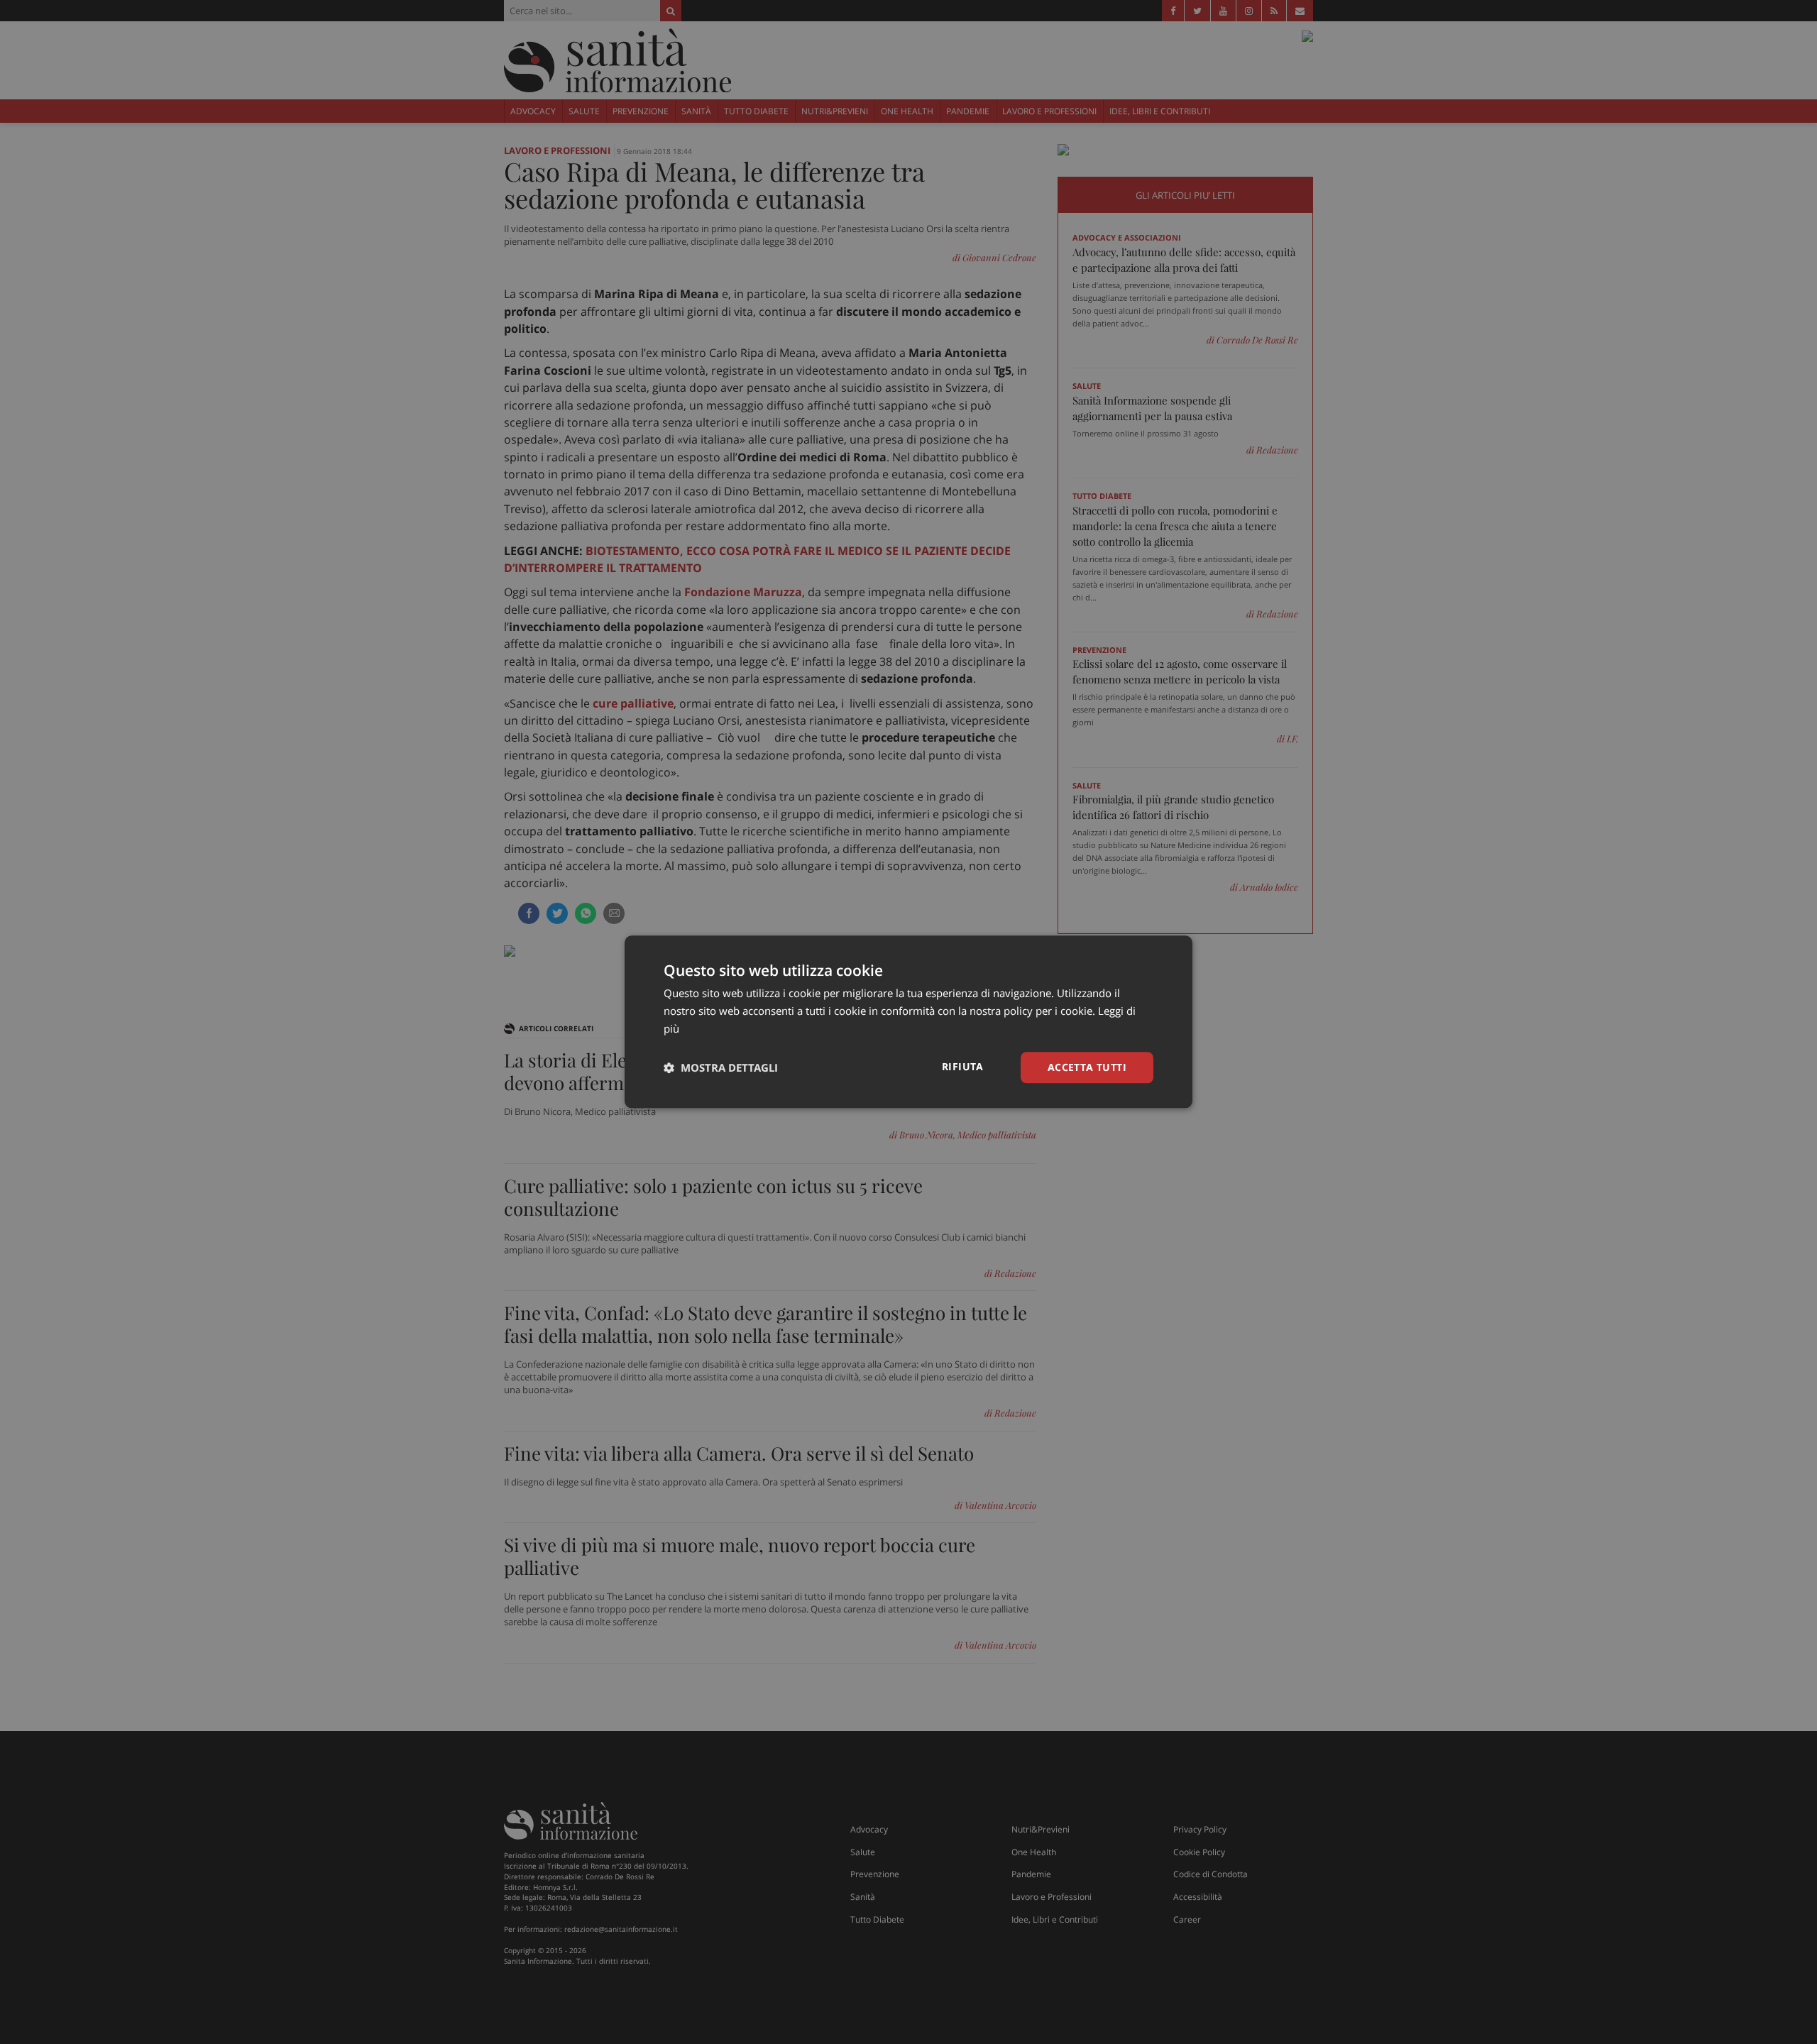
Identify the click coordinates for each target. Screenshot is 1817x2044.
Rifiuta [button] (963, 1066)
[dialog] (908, 1022)
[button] (721, 1067)
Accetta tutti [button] (1087, 1067)
